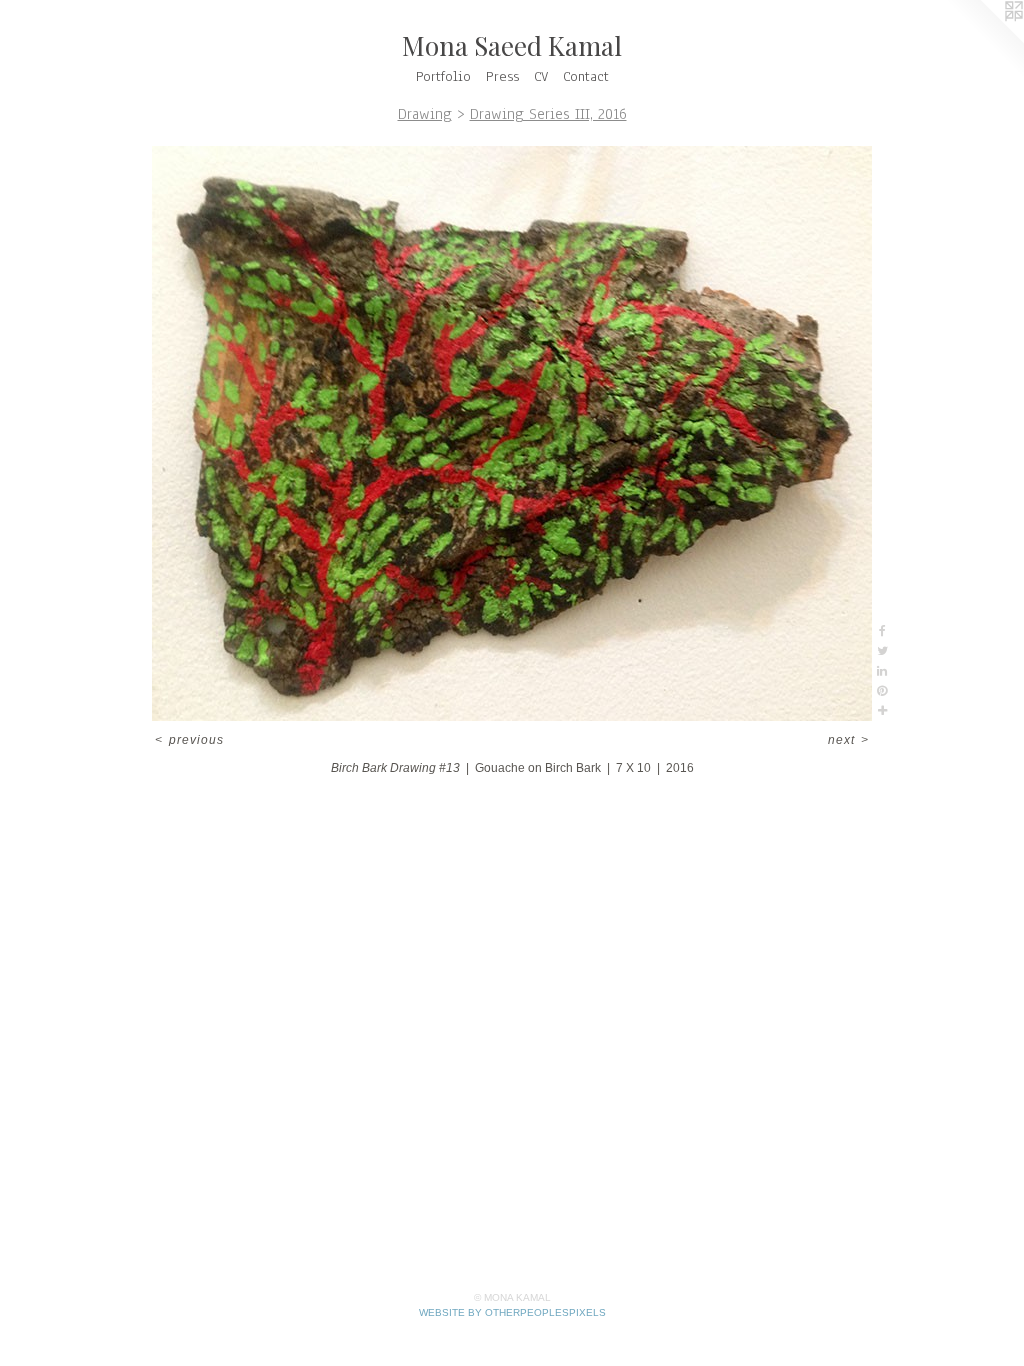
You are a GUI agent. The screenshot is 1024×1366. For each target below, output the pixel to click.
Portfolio (443, 76)
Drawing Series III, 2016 (548, 114)
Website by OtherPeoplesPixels (512, 1312)
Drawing (425, 114)
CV (541, 76)
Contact (586, 76)
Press (502, 76)
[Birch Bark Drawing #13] (512, 433)
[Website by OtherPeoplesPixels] (984, 40)
